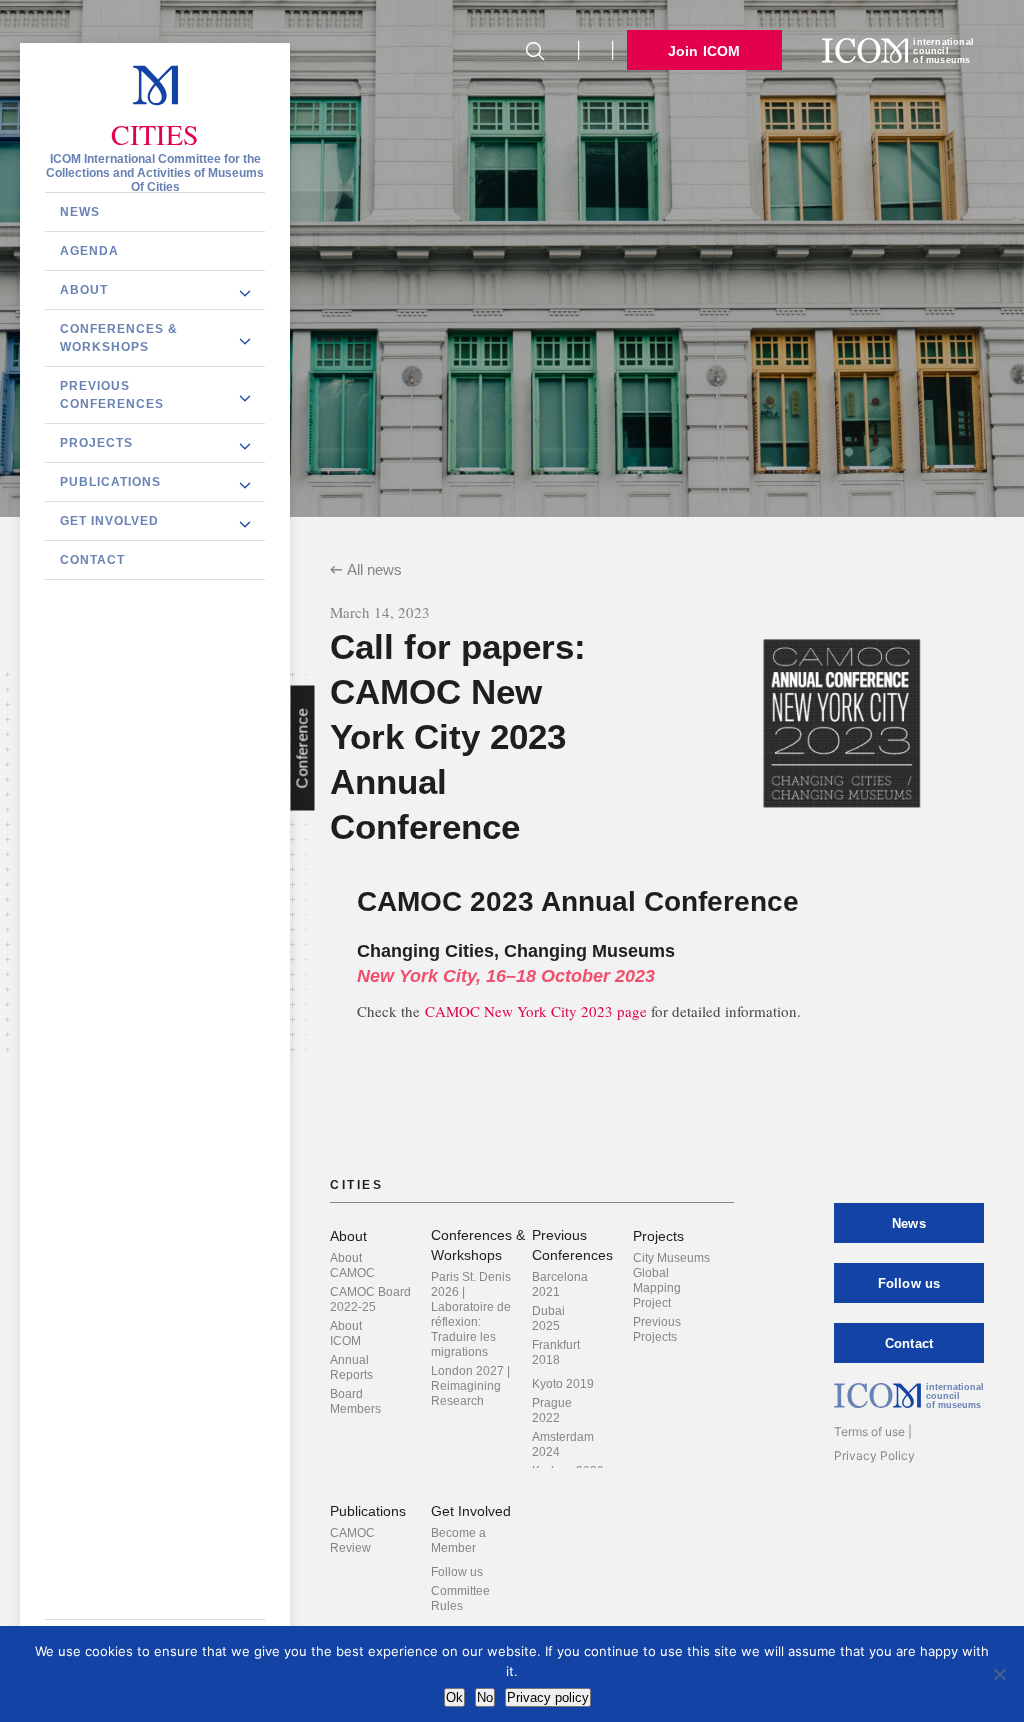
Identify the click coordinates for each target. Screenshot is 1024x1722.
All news (374, 569)
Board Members (355, 1401)
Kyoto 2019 (563, 1384)
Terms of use (869, 1431)
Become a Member (458, 1540)
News (80, 212)
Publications (110, 482)
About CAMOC (352, 1265)
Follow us (457, 1572)
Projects (96, 443)
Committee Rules (460, 1598)
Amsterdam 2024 (563, 1444)
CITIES (155, 135)
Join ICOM (704, 51)
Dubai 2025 (548, 1318)
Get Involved (109, 521)
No (485, 1697)
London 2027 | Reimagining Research (470, 1386)
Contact (92, 560)
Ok (454, 1697)
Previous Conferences (112, 395)
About (84, 290)
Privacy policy (548, 1697)
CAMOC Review (352, 1540)
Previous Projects (657, 1329)
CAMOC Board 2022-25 (370, 1299)
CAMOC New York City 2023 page (536, 1011)
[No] (999, 1674)
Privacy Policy (874, 1455)
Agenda (89, 251)
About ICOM (346, 1333)
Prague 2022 (552, 1410)
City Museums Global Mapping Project (671, 1280)
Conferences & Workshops (119, 338)
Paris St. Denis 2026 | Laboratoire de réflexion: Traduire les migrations (471, 1314)
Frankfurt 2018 (556, 1352)
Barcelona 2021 (560, 1284)
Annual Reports (351, 1367)
